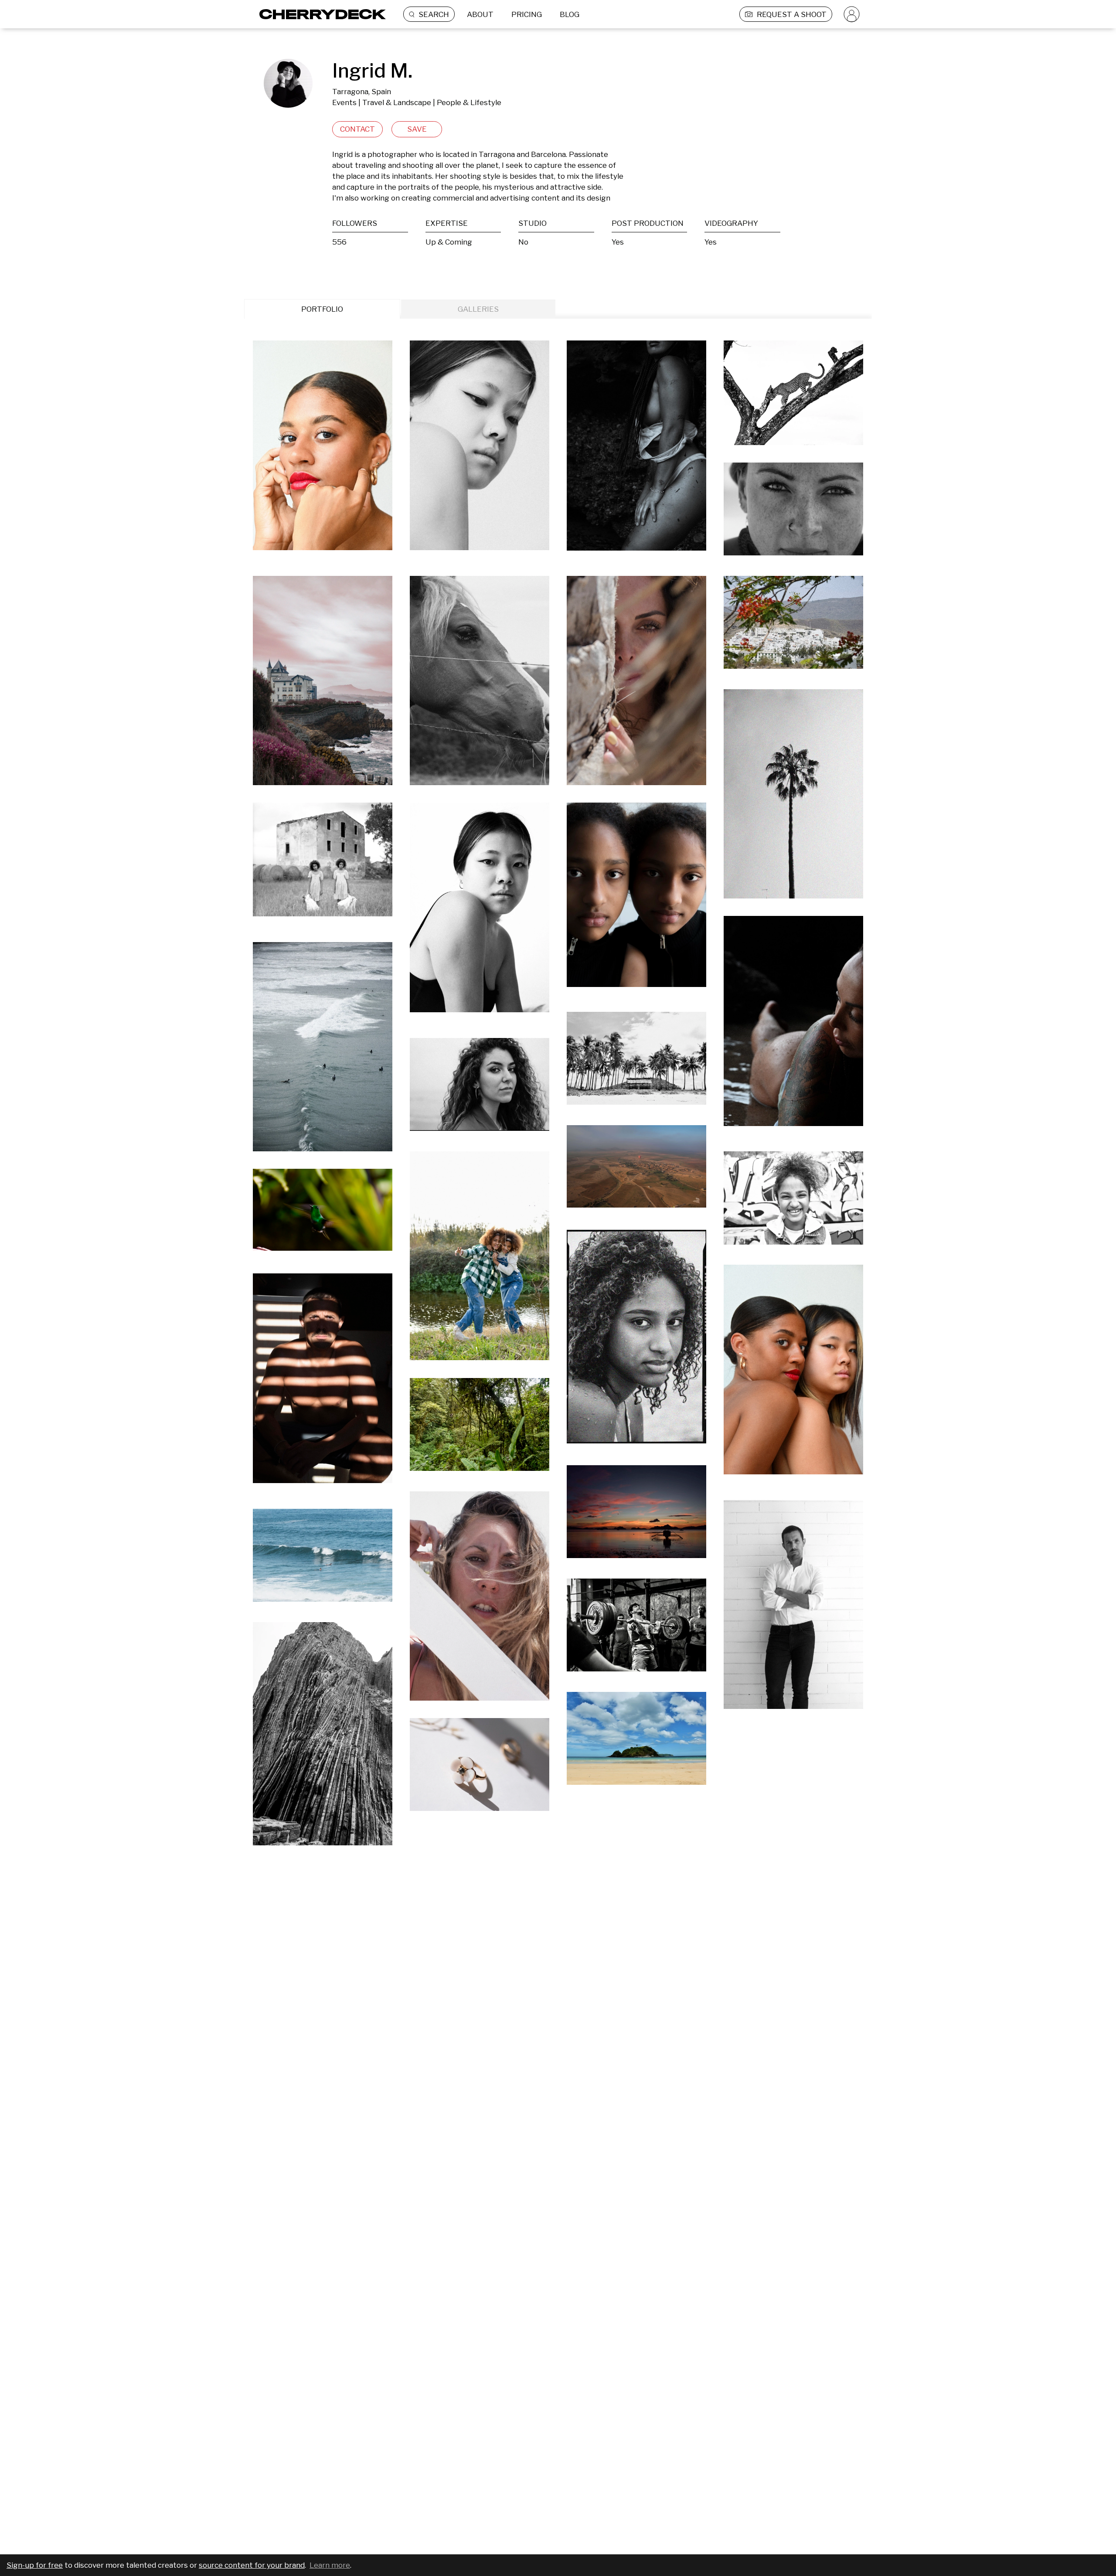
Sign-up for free (35, 2565)
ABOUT (480, 14)
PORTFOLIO (322, 309)
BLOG (570, 14)
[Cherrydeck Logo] (319, 14)
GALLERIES (478, 309)
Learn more (330, 2565)
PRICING (527, 14)
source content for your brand (252, 2565)
